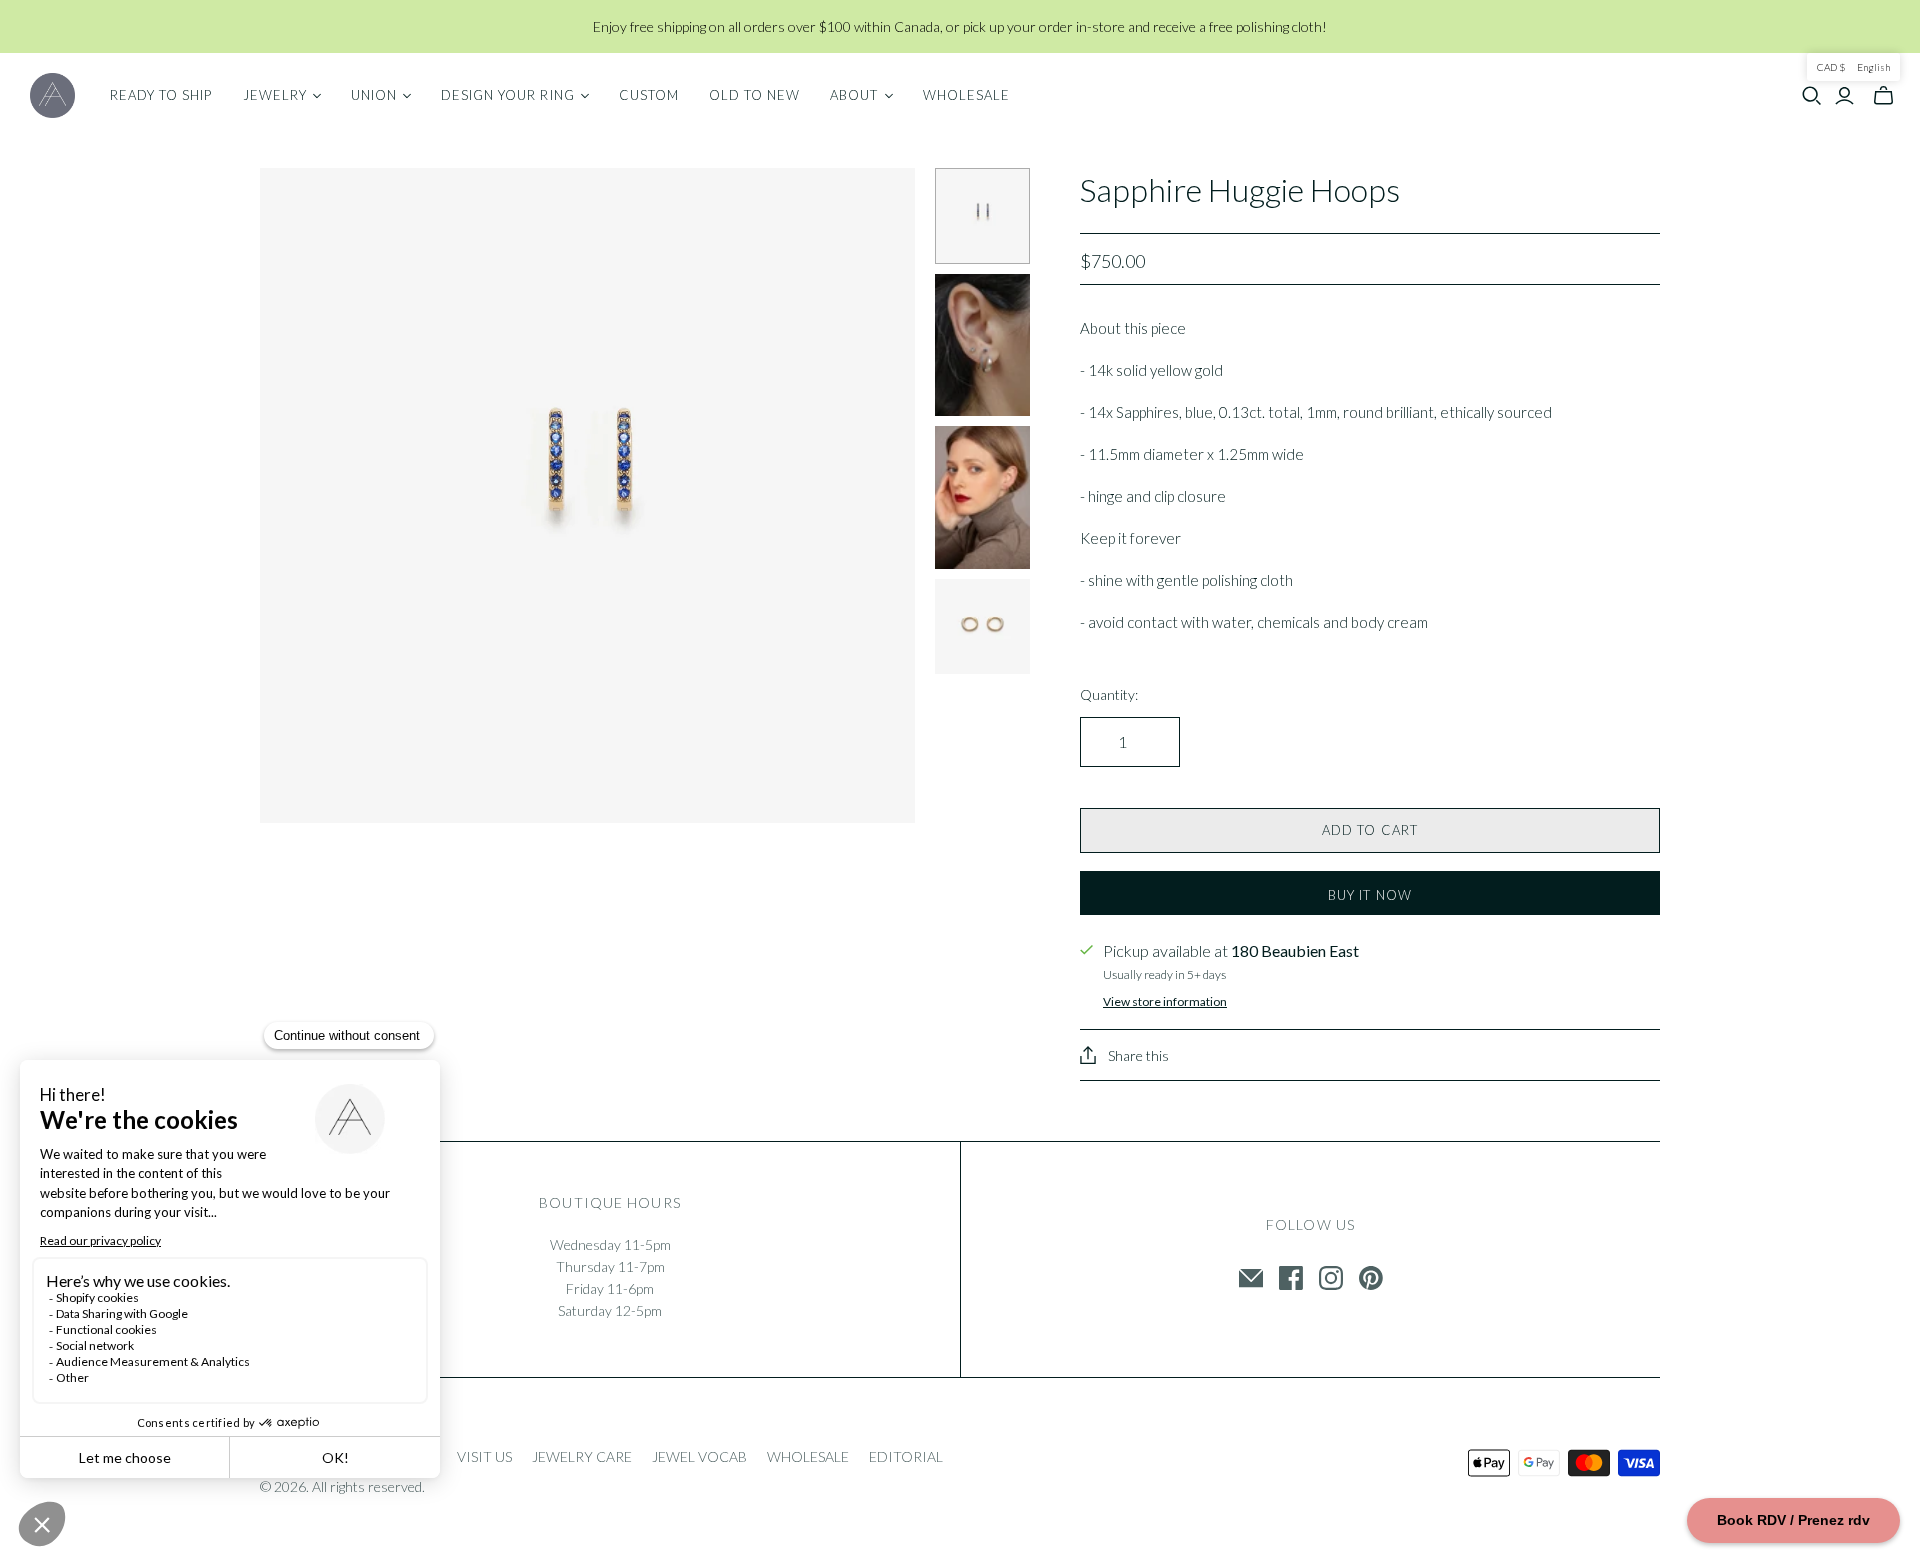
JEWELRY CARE (582, 1456)
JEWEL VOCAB (699, 1456)
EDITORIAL (906, 1456)
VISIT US (484, 1456)
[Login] (1844, 96)
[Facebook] (1291, 1278)
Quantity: (1109, 694)
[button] (1853, 67)
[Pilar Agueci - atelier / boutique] (52, 95)
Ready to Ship (161, 95)
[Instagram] (1331, 1278)
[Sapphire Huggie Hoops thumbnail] (983, 216)
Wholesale (966, 95)
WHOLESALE (808, 1456)
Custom (649, 95)
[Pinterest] (1371, 1278)
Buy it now (1369, 895)
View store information (1165, 1001)
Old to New (754, 95)
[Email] (1251, 1278)
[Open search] (1812, 96)
